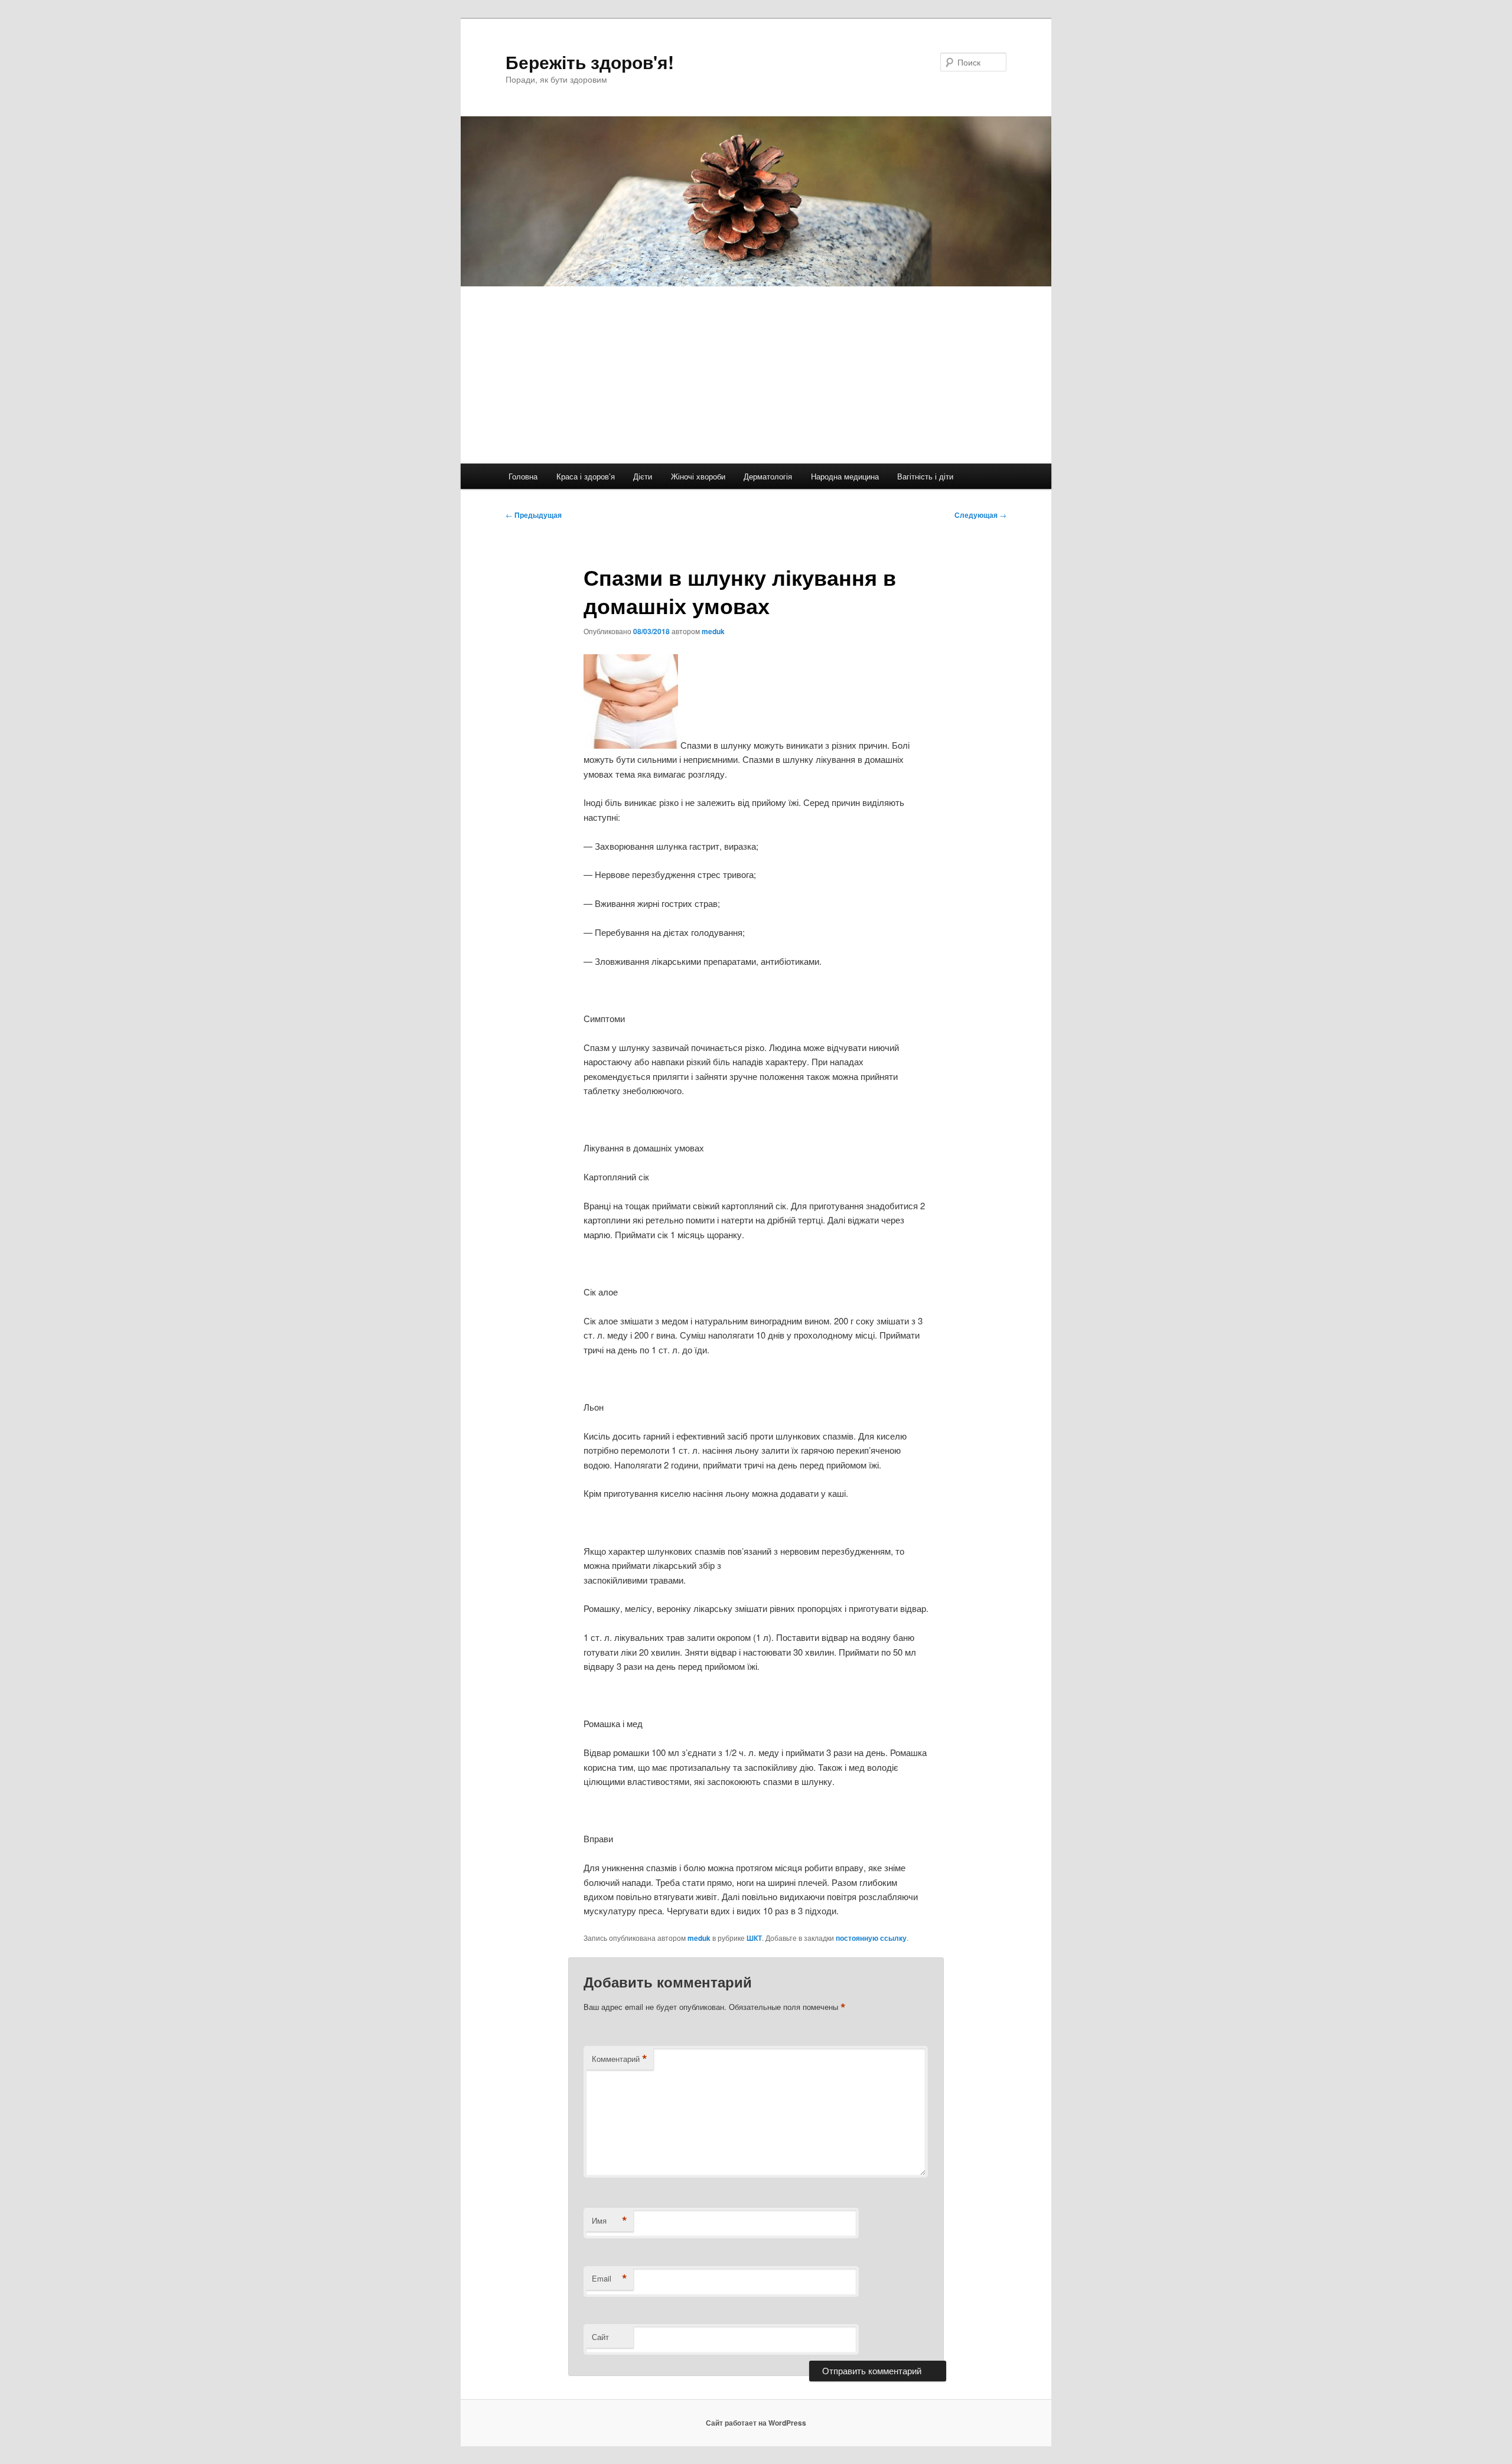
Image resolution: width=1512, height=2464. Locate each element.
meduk (713, 631)
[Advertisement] (756, 375)
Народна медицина (845, 476)
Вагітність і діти (925, 476)
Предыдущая (534, 515)
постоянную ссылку (871, 1938)
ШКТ (754, 1938)
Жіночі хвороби (698, 476)
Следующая (980, 515)
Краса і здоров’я (586, 476)
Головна (523, 476)
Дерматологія (768, 476)
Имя (610, 2221)
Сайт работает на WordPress (756, 2423)
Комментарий (620, 2059)
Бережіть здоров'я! (590, 62)
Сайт (600, 2337)
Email (610, 2279)
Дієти (643, 476)
